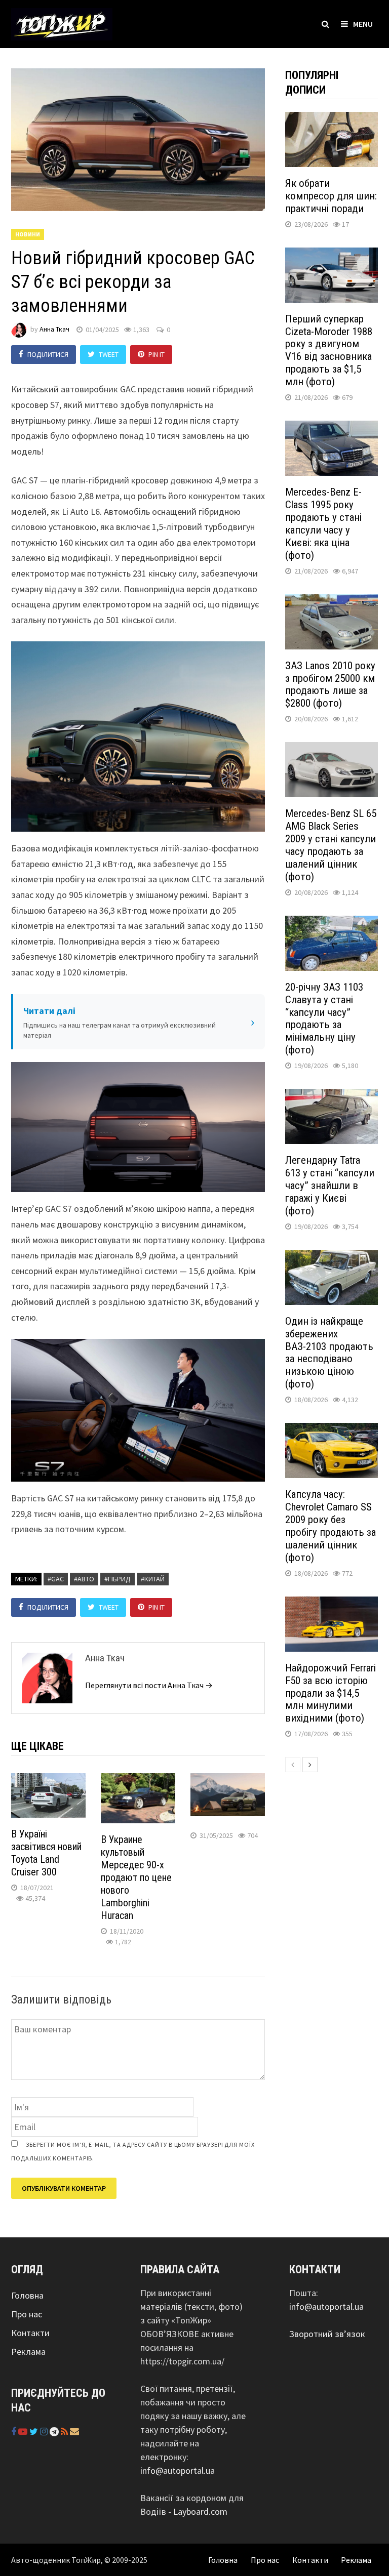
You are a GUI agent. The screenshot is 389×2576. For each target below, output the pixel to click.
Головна (27, 2295)
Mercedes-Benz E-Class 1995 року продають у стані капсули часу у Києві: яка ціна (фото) (323, 524)
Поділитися (48, 354)
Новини (28, 234)
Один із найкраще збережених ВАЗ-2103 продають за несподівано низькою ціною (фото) (329, 1353)
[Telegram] (55, 2431)
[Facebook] (15, 2431)
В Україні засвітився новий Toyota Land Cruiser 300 (46, 1853)
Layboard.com (200, 2511)
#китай (153, 1579)
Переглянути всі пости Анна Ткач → (149, 1685)
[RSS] (65, 2431)
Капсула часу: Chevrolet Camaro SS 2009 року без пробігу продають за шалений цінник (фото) (330, 1526)
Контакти (30, 2333)
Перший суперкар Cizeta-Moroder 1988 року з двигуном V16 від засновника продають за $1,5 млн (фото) (329, 351)
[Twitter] (35, 2431)
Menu (363, 24)
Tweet (109, 354)
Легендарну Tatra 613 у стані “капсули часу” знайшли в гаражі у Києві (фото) (330, 1185)
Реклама (28, 2352)
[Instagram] (45, 2431)
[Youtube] (24, 2431)
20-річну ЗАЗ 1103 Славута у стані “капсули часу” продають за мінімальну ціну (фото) (324, 1019)
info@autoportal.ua (178, 2470)
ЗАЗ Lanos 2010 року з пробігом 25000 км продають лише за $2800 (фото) (330, 685)
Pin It (157, 354)
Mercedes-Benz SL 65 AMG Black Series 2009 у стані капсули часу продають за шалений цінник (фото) (331, 845)
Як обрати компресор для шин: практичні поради (331, 196)
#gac (56, 1579)
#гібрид (118, 1579)
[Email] (74, 2431)
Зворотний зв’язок (327, 2334)
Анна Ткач (54, 330)
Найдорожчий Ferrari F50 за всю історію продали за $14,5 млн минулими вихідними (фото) (330, 1693)
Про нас (27, 2314)
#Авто (84, 1579)
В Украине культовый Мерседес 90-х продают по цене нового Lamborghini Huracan (136, 1877)
